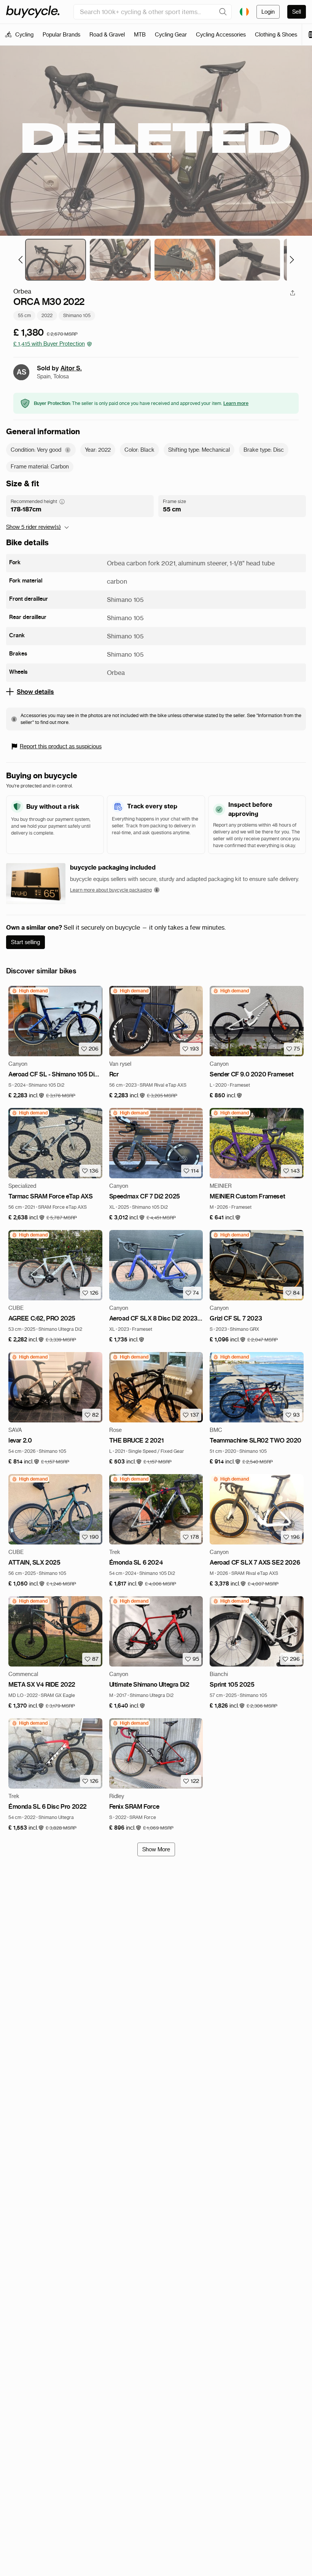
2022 (47, 315)
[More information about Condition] (68, 450)
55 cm (24, 315)
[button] (26, 1096)
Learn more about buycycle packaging (111, 890)
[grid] (29, 991)
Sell (297, 12)
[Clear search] (223, 12)
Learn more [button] (236, 403)
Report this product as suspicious (61, 746)
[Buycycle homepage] (33, 12)
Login (268, 12)
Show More (156, 1849)
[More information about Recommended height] (62, 502)
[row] (29, 991)
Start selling (25, 942)
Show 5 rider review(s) (33, 527)
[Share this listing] (293, 293)
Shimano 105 (77, 315)
